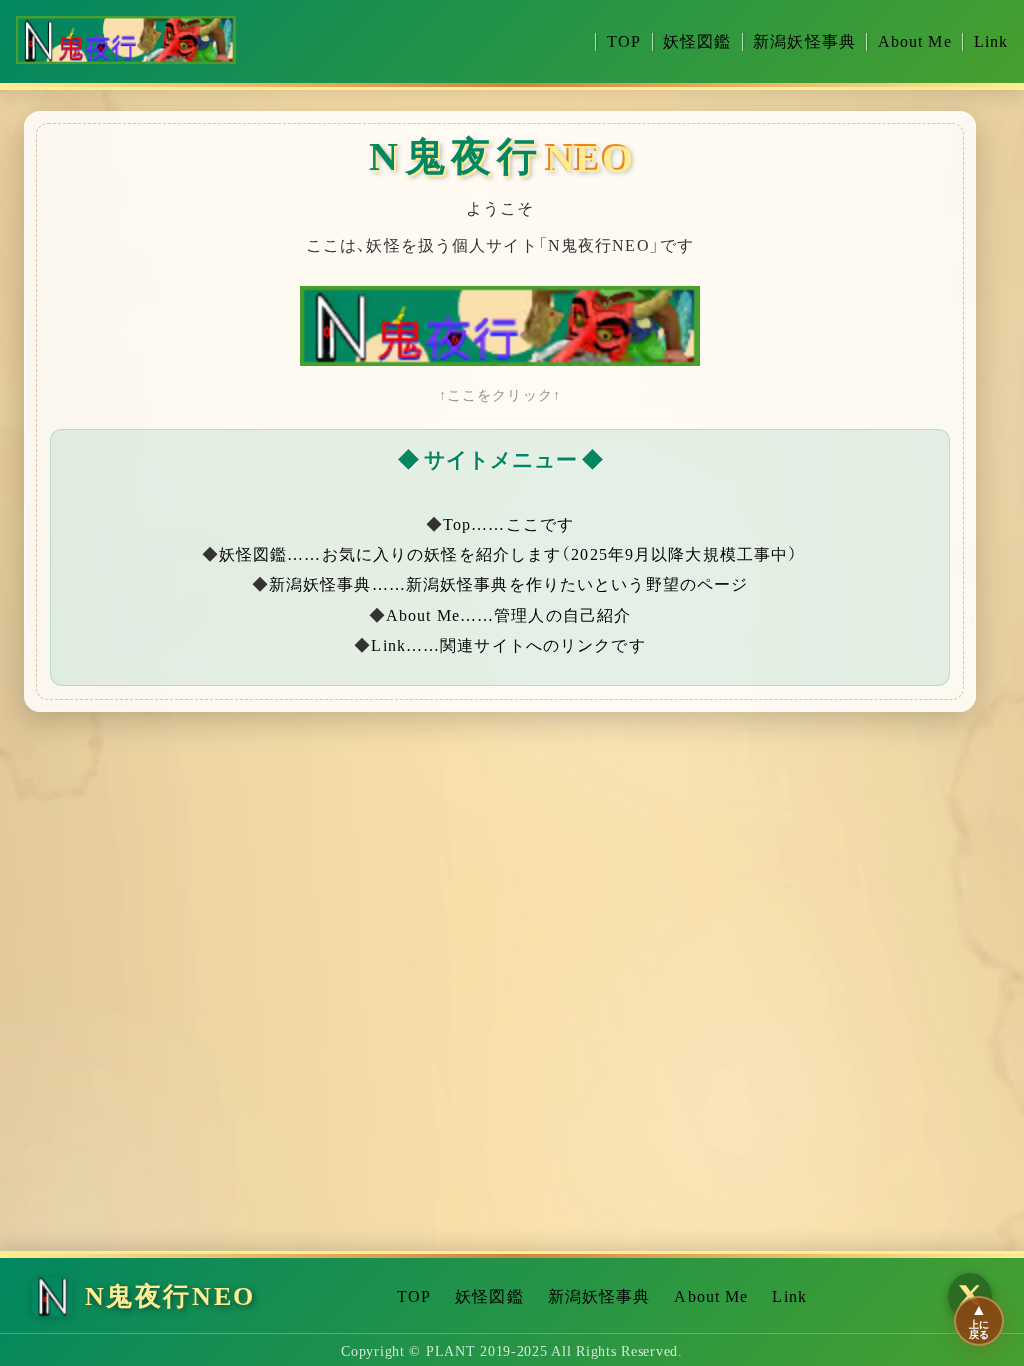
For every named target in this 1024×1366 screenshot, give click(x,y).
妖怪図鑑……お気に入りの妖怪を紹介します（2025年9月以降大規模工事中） (508, 554)
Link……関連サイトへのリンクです (508, 645)
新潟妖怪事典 (804, 42)
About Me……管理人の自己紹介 (508, 615)
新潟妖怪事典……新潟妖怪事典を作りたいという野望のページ (508, 584)
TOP (624, 42)
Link (991, 42)
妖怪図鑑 (697, 42)
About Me (915, 42)
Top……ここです (508, 524)
